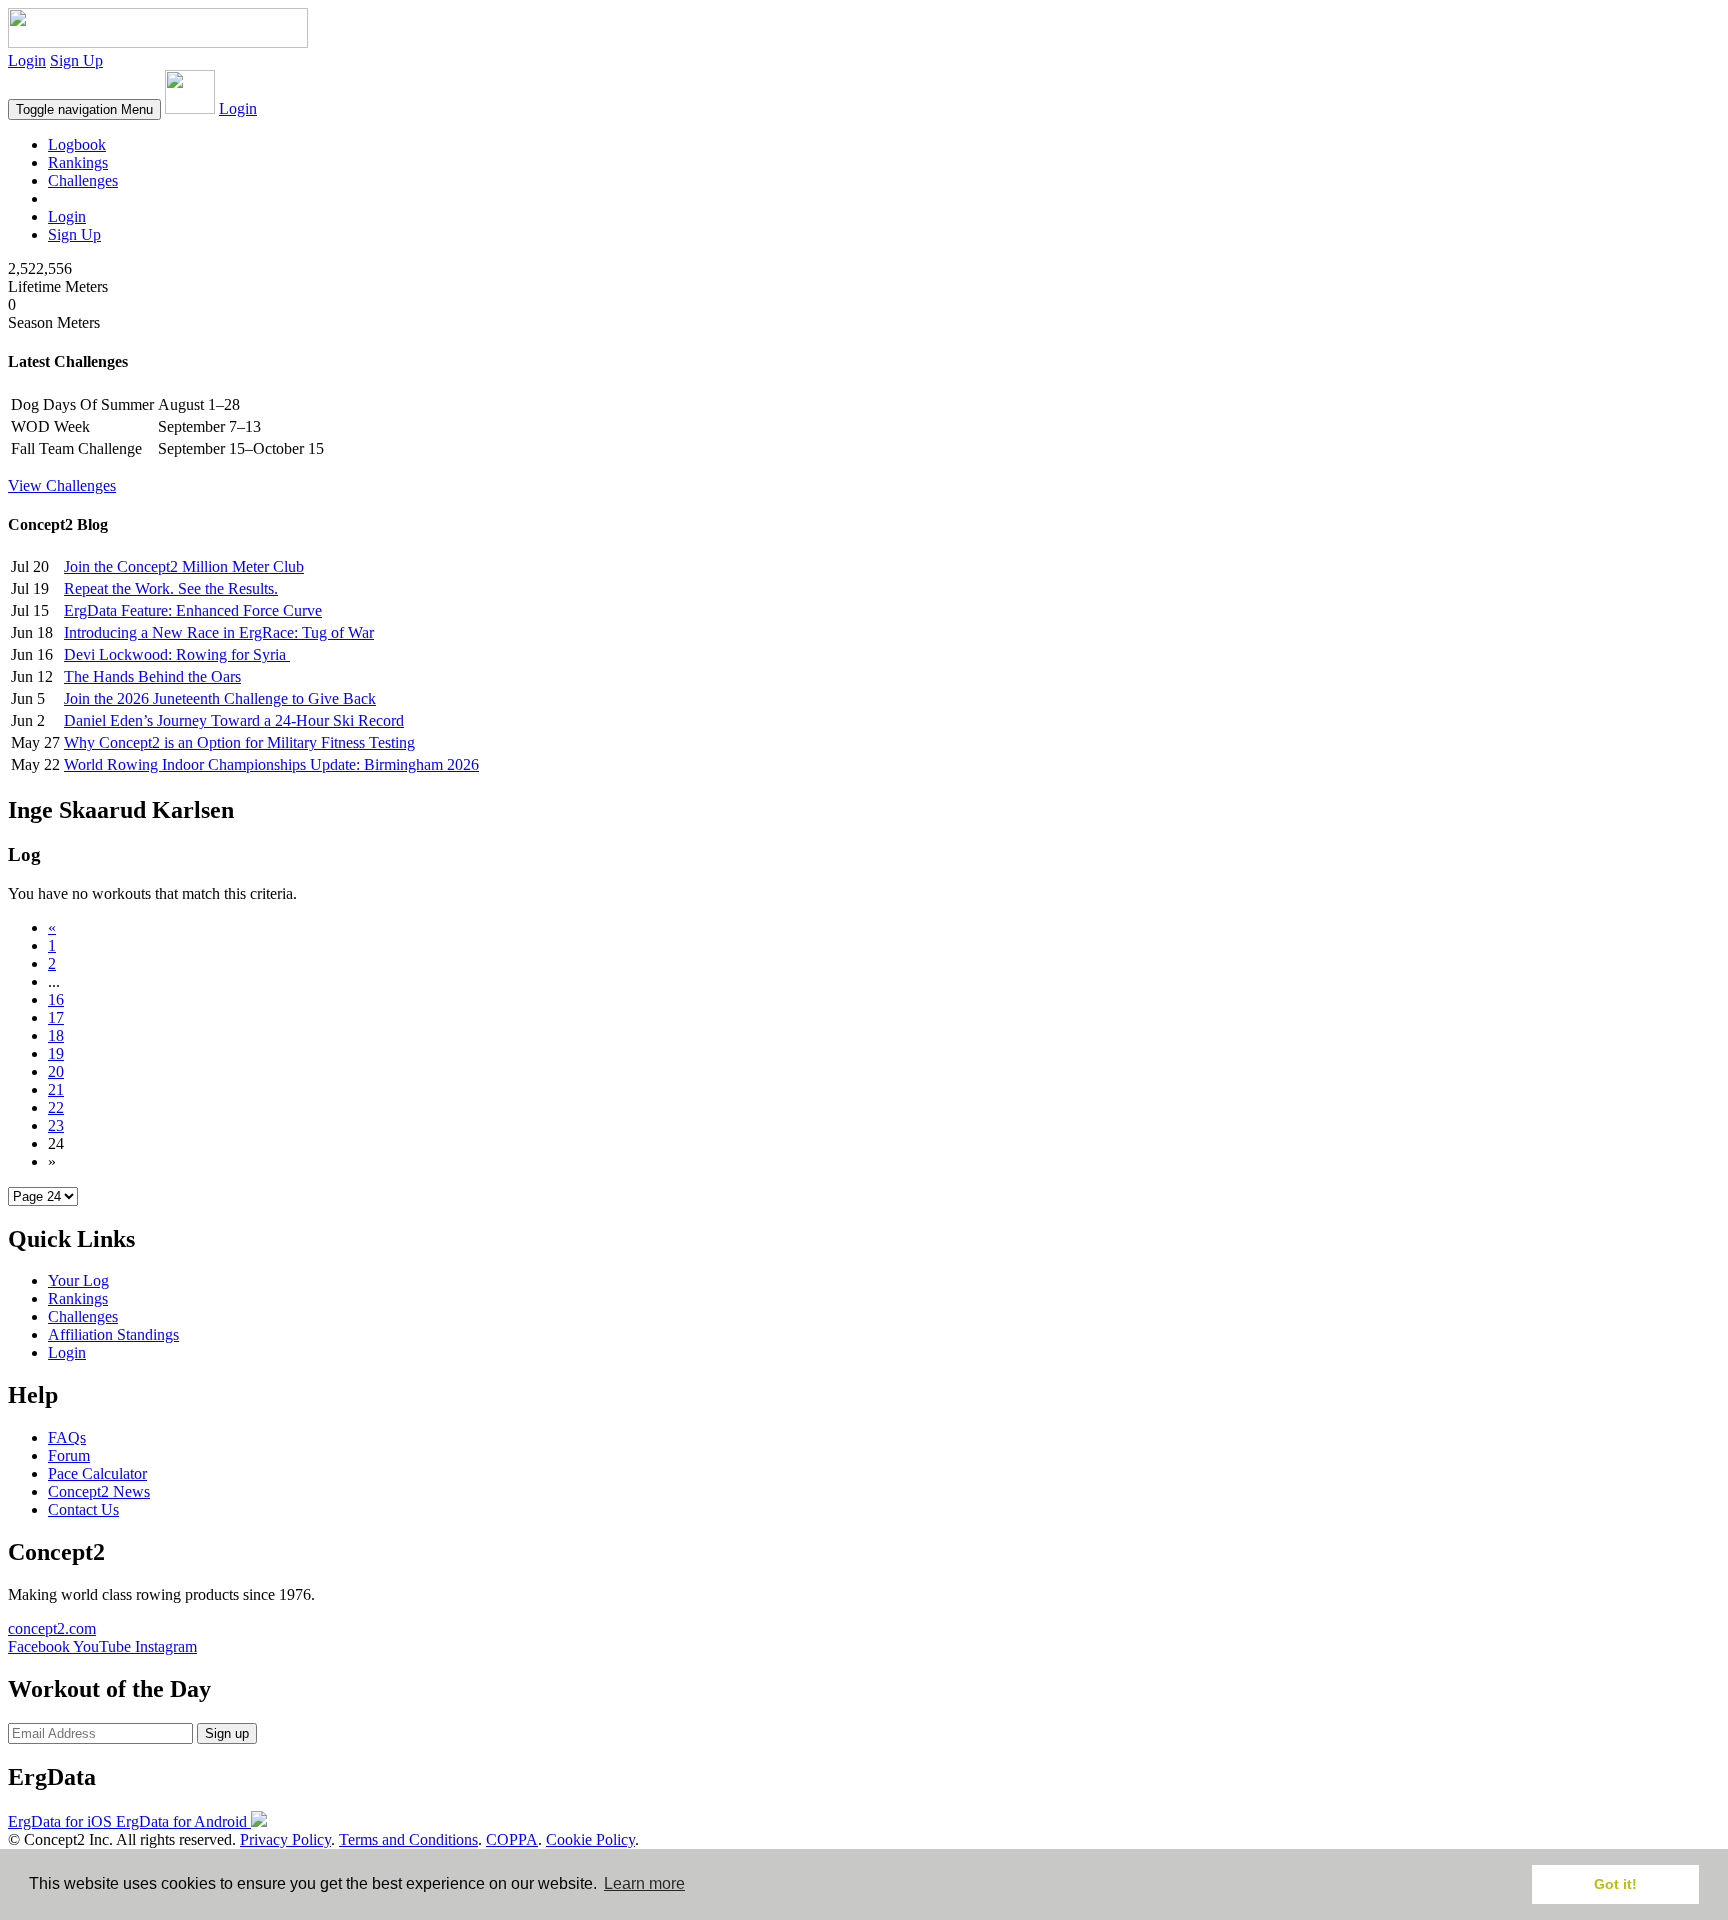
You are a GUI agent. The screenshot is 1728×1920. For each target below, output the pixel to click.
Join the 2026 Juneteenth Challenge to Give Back (220, 698)
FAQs (67, 1437)
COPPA (512, 1839)
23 (56, 1125)
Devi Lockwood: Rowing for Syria (177, 654)
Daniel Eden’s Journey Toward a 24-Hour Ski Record (234, 720)
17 (56, 1017)
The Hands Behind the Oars (152, 676)
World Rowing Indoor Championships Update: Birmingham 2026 (271, 764)
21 (56, 1089)
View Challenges (62, 485)
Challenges (83, 180)
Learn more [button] (644, 1883)
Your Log (78, 1280)
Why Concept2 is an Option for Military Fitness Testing (239, 742)
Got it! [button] (1615, 1884)
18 (56, 1035)
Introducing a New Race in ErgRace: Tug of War (219, 632)
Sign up (227, 1733)
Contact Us (83, 1509)
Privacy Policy (285, 1839)
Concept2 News (99, 1491)
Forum (69, 1455)
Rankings (78, 162)
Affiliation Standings (113, 1334)
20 (56, 1071)
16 (56, 999)
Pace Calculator (97, 1473)
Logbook (77, 144)
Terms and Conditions (408, 1839)
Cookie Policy (590, 1839)
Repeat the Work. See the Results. (171, 588)
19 (56, 1053)
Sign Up (76, 60)
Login (27, 60)
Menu (84, 109)
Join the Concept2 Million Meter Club (184, 566)
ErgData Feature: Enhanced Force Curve (193, 610)
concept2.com (52, 1628)
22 (56, 1107)
